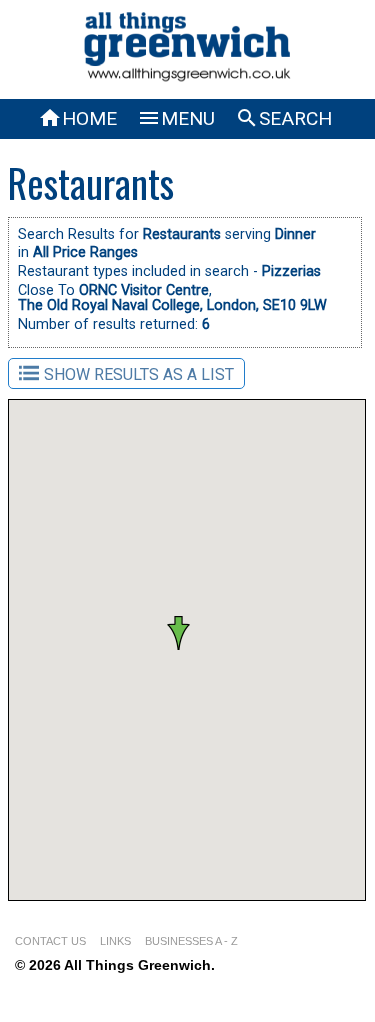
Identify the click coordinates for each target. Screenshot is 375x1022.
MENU (176, 118)
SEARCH (283, 118)
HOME (77, 118)
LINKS (115, 941)
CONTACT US (50, 941)
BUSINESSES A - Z (191, 941)
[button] (140, 587)
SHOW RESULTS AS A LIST (139, 374)
